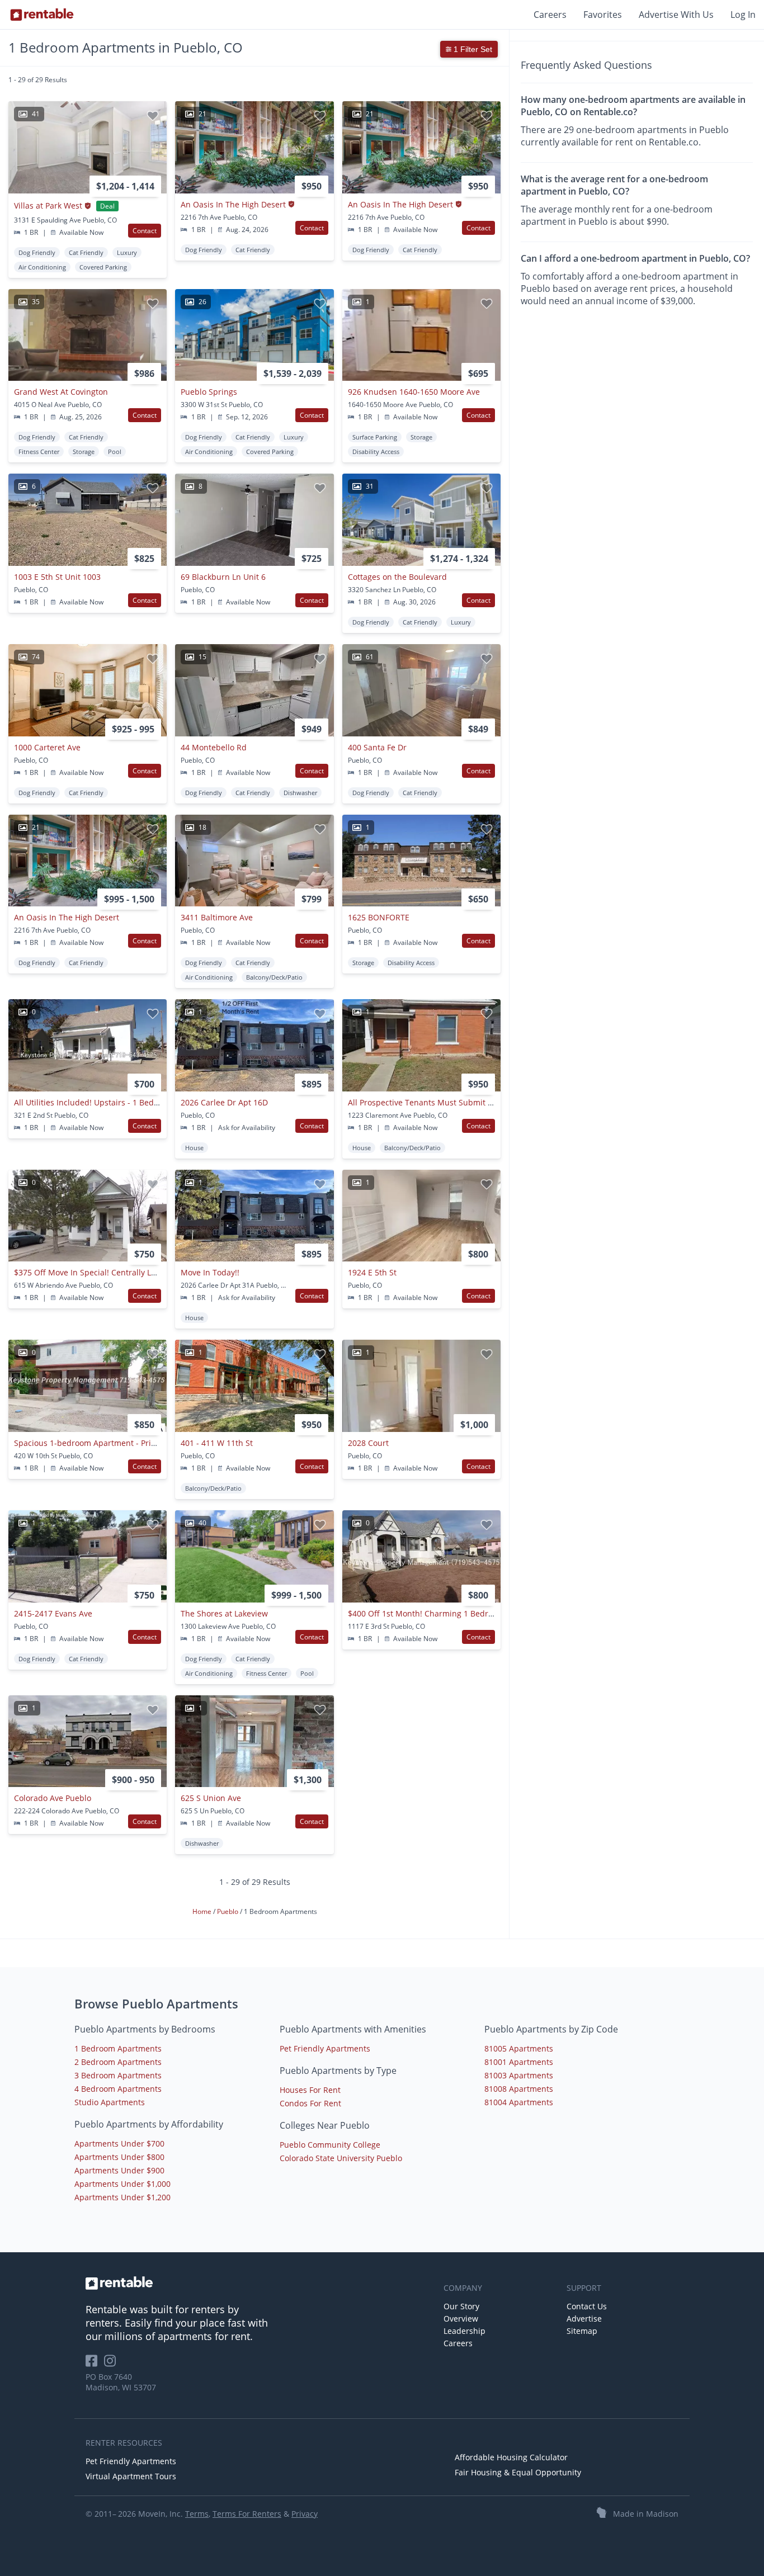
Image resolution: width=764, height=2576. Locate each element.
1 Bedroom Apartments (118, 2048)
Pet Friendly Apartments (325, 2048)
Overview (461, 2319)
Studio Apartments (110, 2102)
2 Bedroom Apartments (118, 2062)
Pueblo (228, 1911)
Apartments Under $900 (119, 2170)
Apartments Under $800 (119, 2157)
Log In (743, 15)
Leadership (464, 2331)
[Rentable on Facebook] (95, 2364)
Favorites (603, 15)
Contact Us (587, 2306)
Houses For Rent (310, 2090)
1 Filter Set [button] (472, 49)
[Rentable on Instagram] (112, 2364)
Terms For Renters (247, 2514)
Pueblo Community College (330, 2145)
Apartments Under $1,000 (122, 2184)
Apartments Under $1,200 (122, 2197)
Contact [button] (145, 231)
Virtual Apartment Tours (131, 2476)
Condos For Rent (310, 2103)
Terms (197, 2514)
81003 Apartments (519, 2075)
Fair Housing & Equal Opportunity (518, 2472)
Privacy (305, 2514)
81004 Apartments (519, 2102)
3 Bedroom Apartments (118, 2075)
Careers (550, 15)
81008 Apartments (519, 2089)
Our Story (461, 2306)
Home (203, 1911)
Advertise (584, 2319)
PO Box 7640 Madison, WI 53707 (121, 2382)
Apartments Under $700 (119, 2143)
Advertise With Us (676, 15)
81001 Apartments (519, 2062)
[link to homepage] (259, 2283)
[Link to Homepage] (42, 15)
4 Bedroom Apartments (118, 2089)
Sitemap (582, 2331)
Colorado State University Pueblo (341, 2158)
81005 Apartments (519, 2048)
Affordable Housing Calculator (511, 2457)
